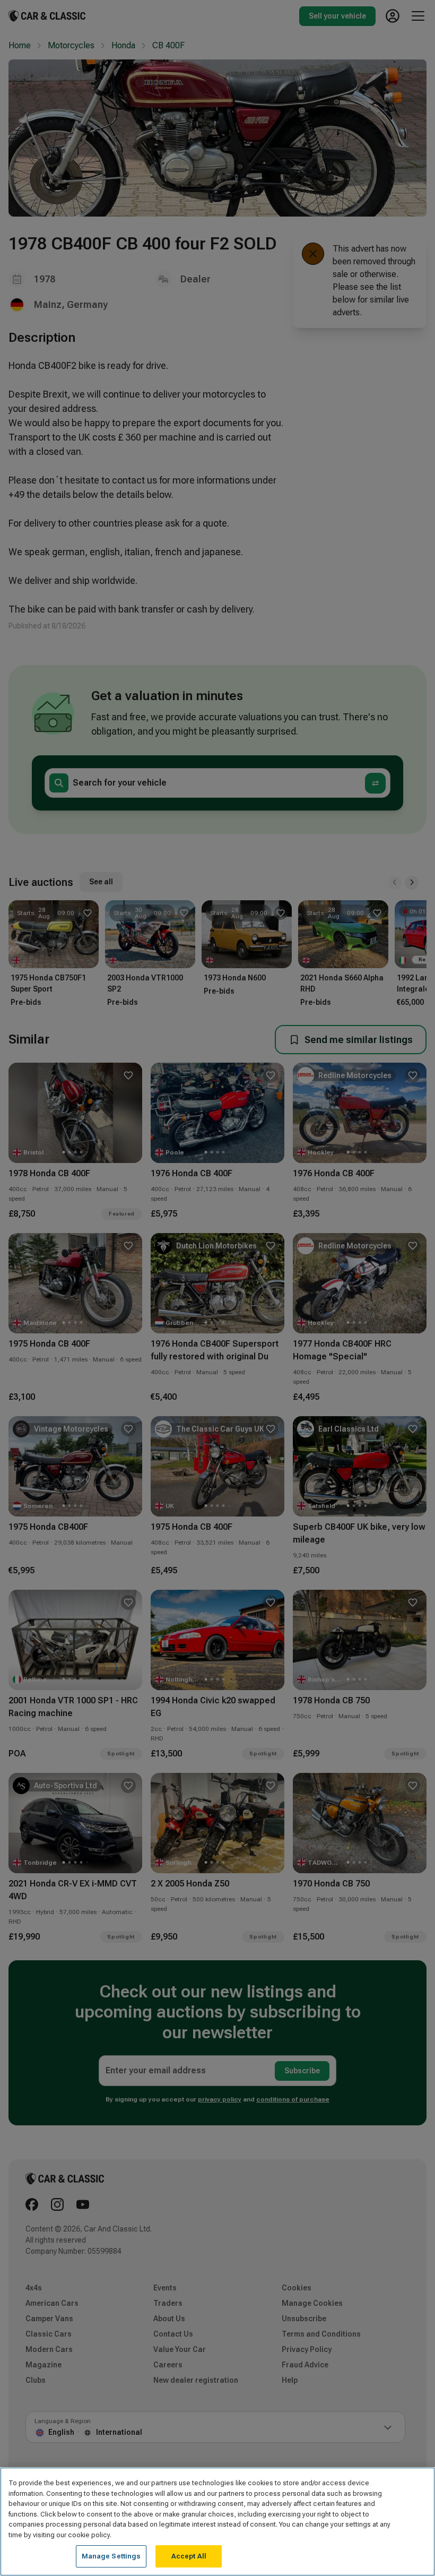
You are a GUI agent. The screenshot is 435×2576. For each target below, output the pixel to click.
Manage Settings (111, 2556)
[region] (217, 2522)
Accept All (189, 2556)
